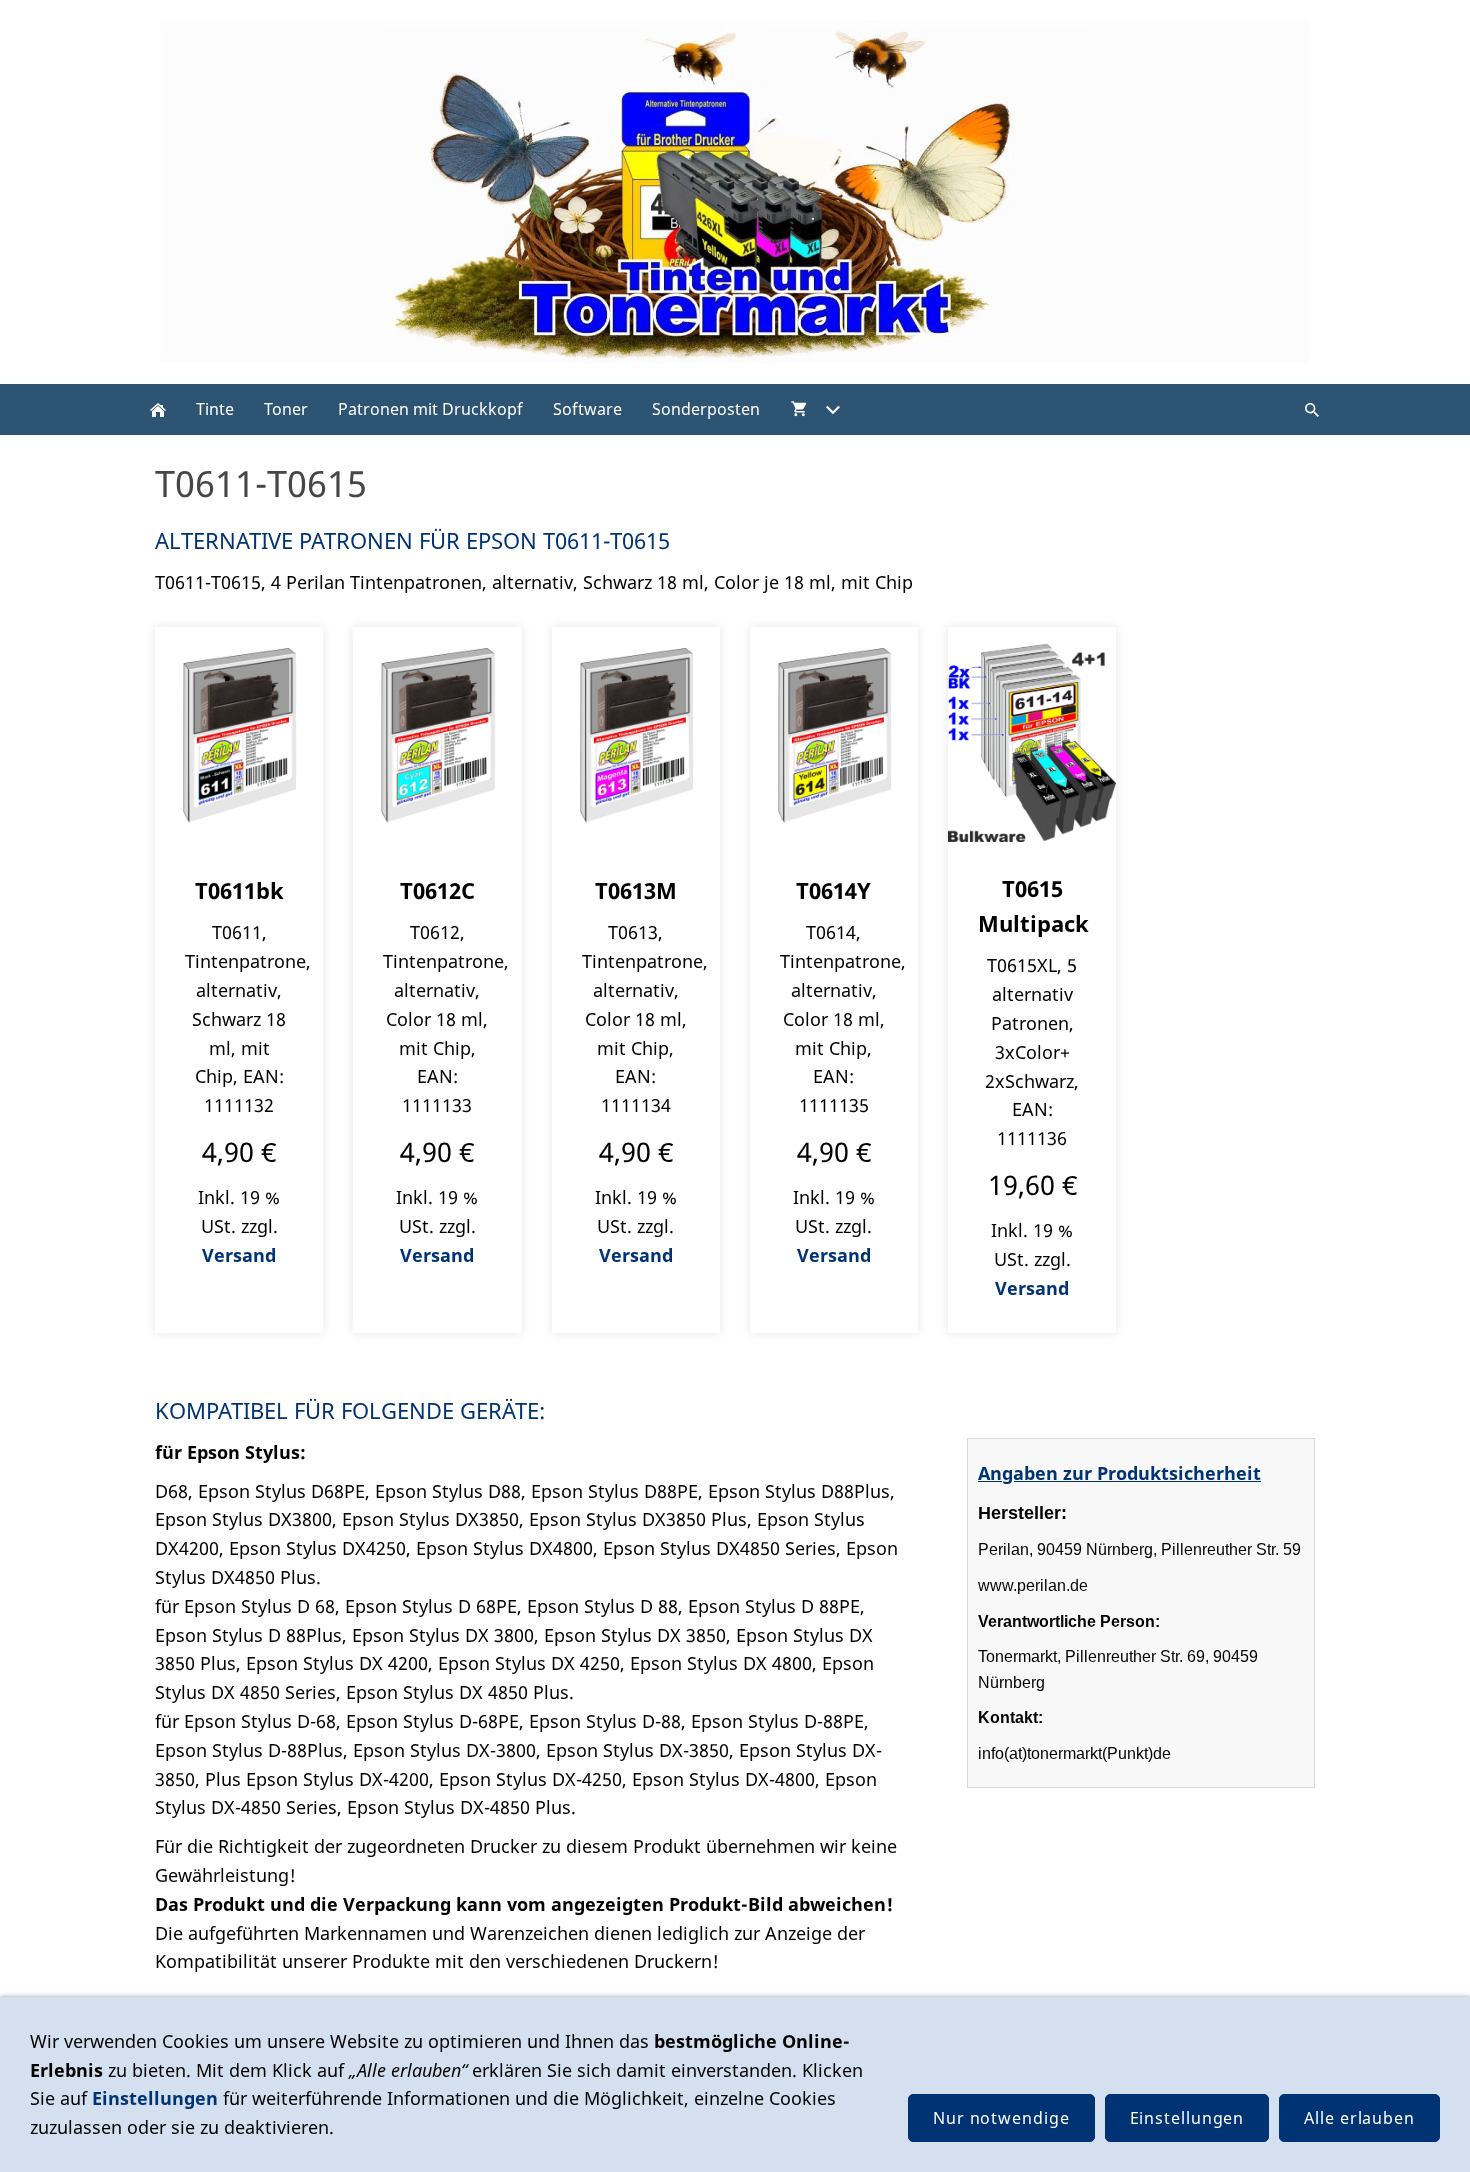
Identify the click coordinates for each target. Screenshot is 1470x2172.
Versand (239, 1255)
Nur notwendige (1001, 2118)
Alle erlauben (1359, 2118)
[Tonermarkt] (158, 409)
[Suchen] (1312, 409)
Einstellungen (155, 2098)
